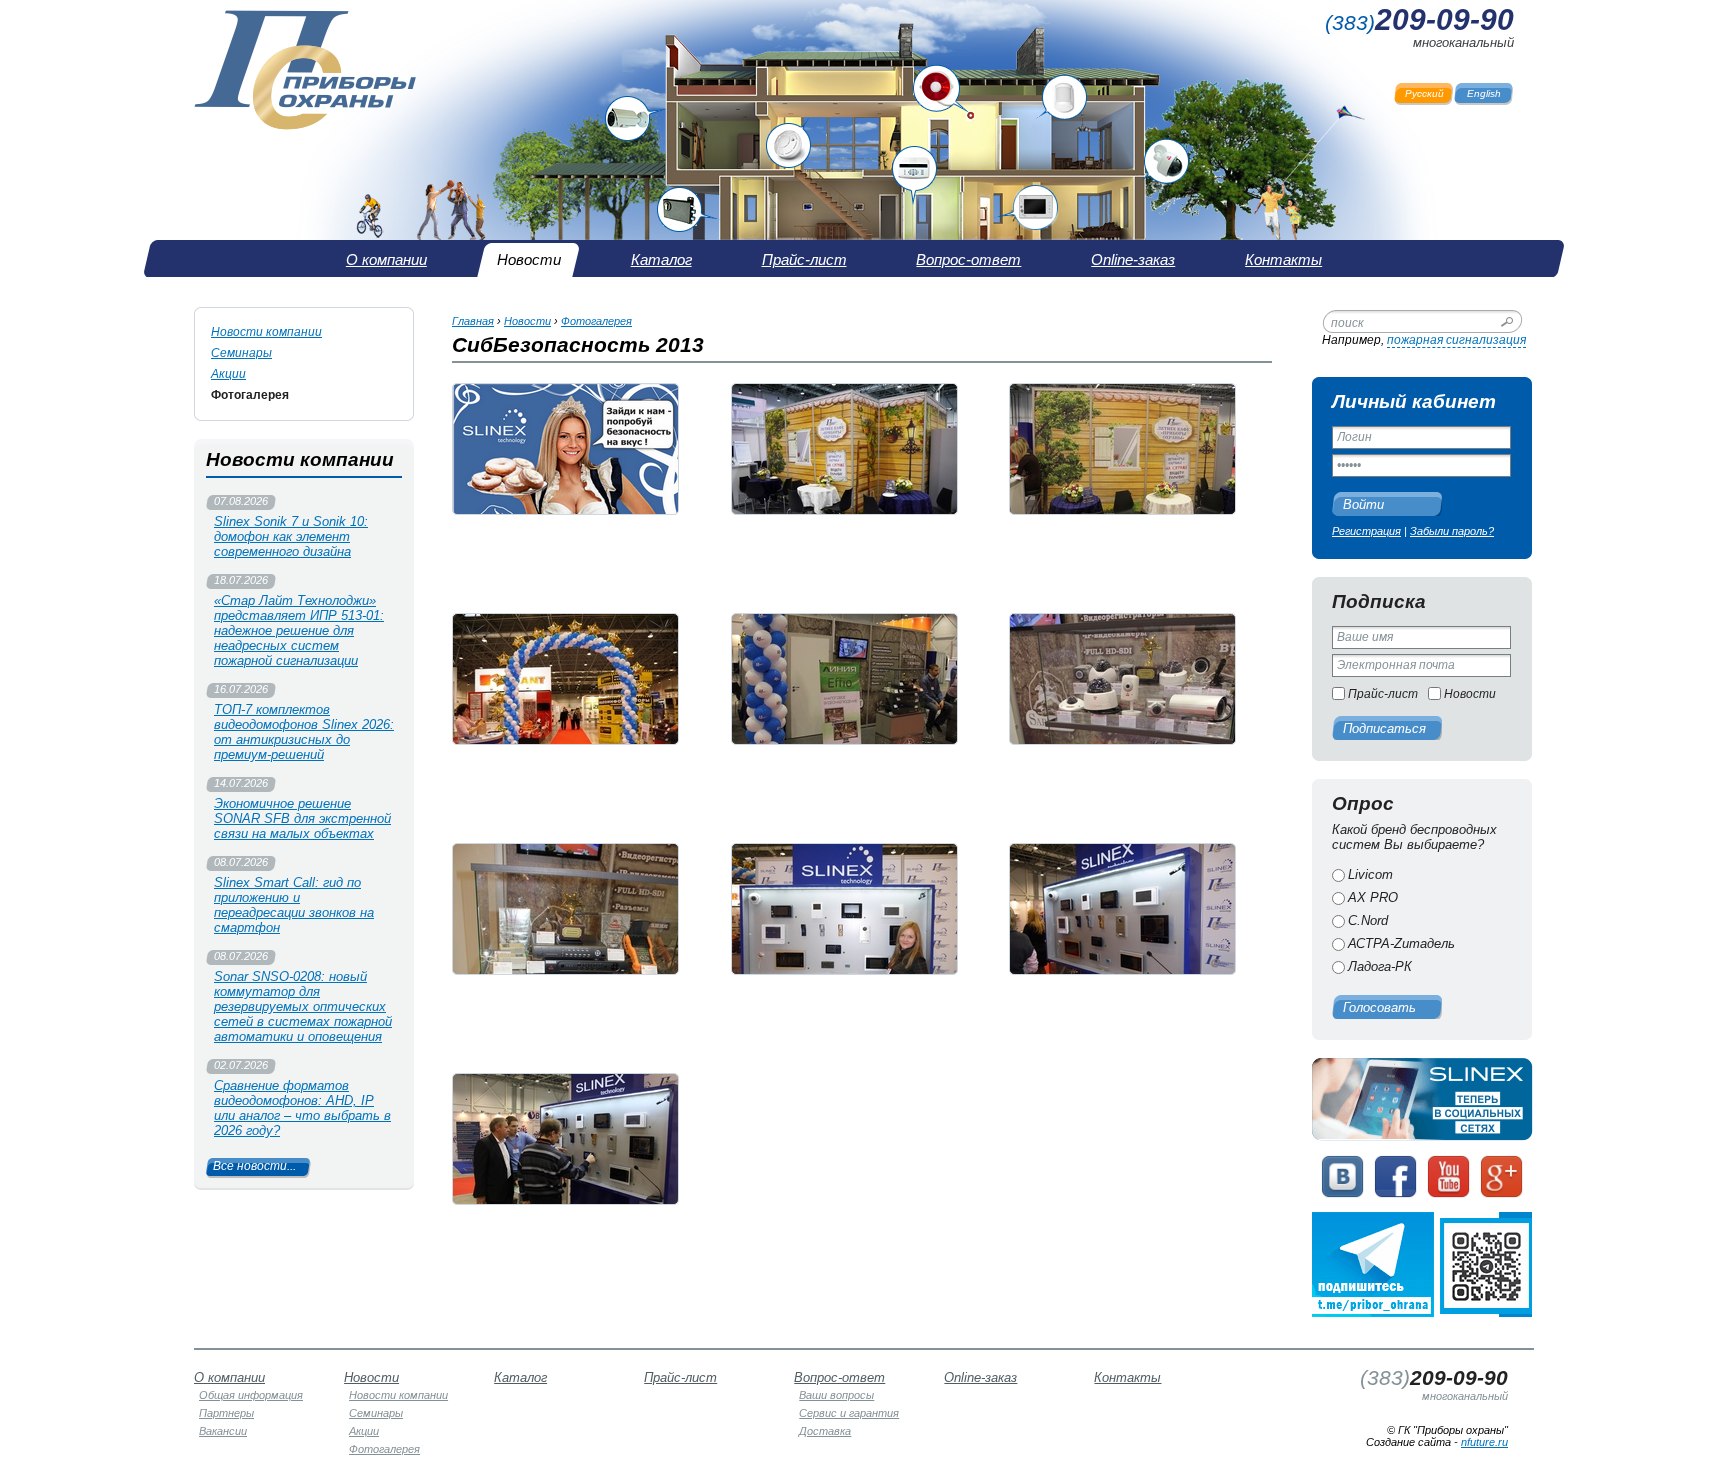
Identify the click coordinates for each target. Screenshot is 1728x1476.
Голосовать (1379, 1007)
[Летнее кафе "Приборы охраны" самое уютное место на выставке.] (844, 449)
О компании (229, 1377)
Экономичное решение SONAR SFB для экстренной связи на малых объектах (302, 818)
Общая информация (251, 1395)
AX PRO (1373, 897)
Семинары (241, 353)
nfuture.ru (1484, 1442)
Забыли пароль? (1452, 531)
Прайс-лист (1383, 694)
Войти (1363, 504)
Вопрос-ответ (839, 1377)
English (1484, 93)
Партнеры (226, 1413)
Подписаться (1384, 728)
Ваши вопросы (836, 1395)
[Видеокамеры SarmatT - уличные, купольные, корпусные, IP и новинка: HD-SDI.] (1122, 679)
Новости (1470, 694)
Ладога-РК (1380, 966)
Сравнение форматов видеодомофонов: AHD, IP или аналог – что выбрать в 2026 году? (302, 1108)
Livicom (1370, 874)
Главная (473, 321)
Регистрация (1366, 531)
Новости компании (266, 332)
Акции (228, 374)
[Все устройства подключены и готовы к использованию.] (1122, 909)
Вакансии (223, 1431)
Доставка (825, 1431)
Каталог (520, 1377)
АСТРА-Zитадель (1401, 943)
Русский (1424, 93)
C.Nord (1368, 920)
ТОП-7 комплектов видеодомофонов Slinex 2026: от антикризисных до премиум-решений (304, 732)
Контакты (1127, 1377)
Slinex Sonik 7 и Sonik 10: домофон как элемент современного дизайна (291, 536)
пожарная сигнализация (1456, 340)
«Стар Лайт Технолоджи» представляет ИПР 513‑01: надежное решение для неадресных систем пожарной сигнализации (299, 630)
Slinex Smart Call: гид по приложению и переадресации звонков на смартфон (294, 905)
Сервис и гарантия (849, 1413)
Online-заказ (980, 1377)
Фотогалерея (250, 395)
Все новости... (254, 1166)
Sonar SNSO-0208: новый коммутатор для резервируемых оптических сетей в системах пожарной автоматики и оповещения (303, 1006)
